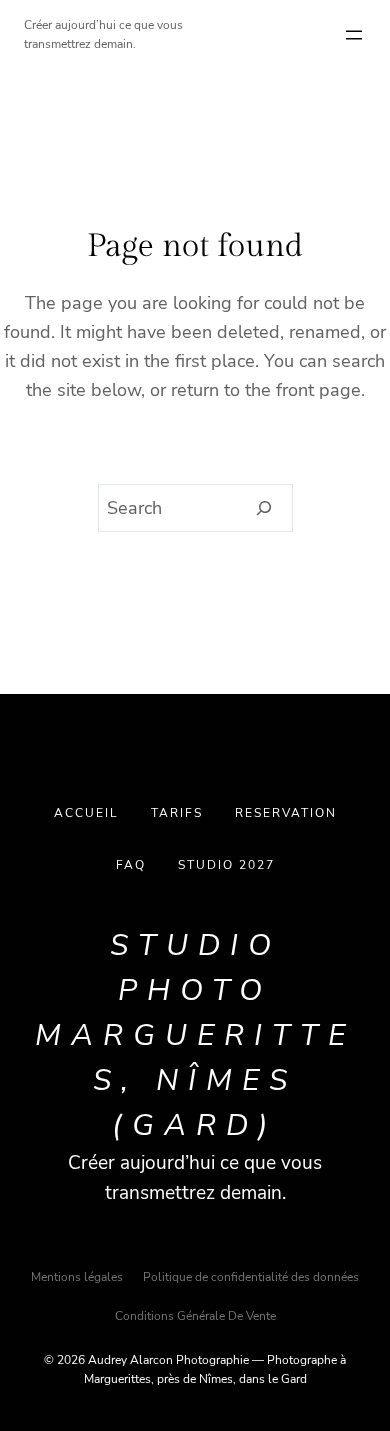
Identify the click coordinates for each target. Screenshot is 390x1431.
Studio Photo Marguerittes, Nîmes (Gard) (195, 1035)
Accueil (86, 813)
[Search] (264, 508)
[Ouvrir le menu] (354, 35)
